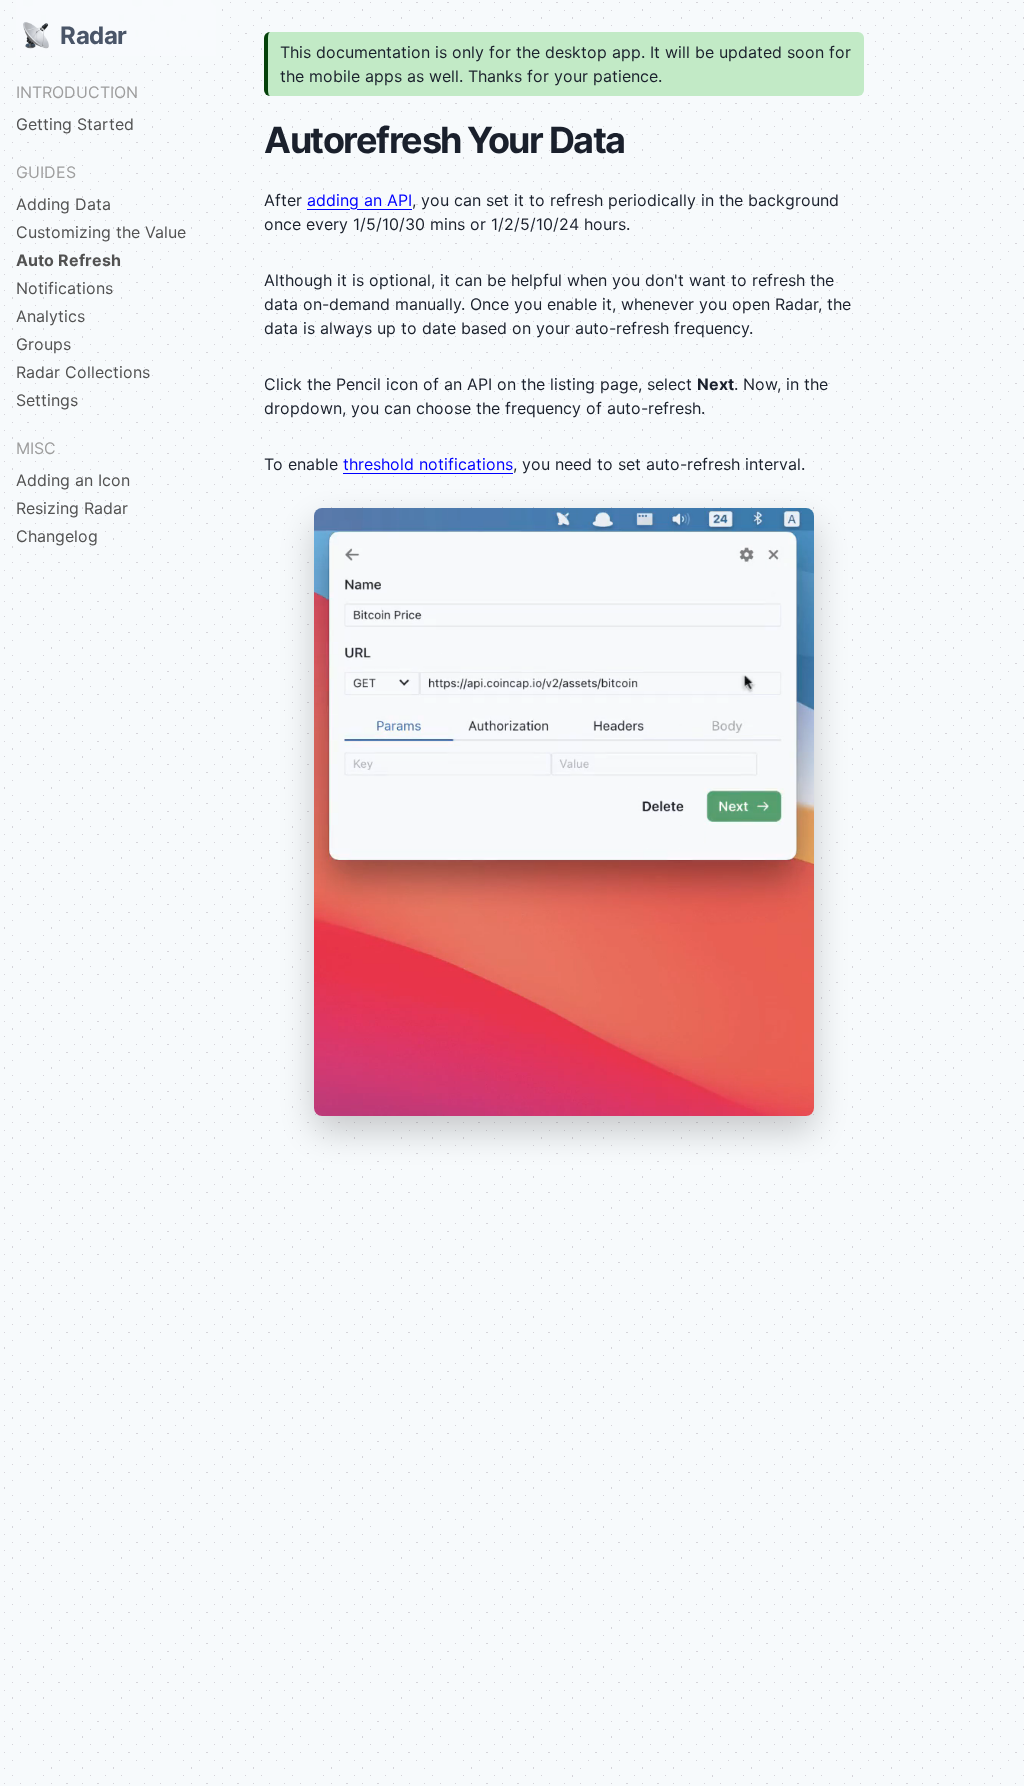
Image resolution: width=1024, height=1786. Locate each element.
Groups (43, 344)
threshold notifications (428, 464)
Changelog (57, 536)
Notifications (64, 288)
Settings (47, 400)
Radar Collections (83, 372)
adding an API (359, 200)
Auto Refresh (68, 260)
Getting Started (75, 124)
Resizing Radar (72, 508)
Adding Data (63, 204)
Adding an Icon (73, 480)
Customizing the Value (101, 232)
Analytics (50, 316)
